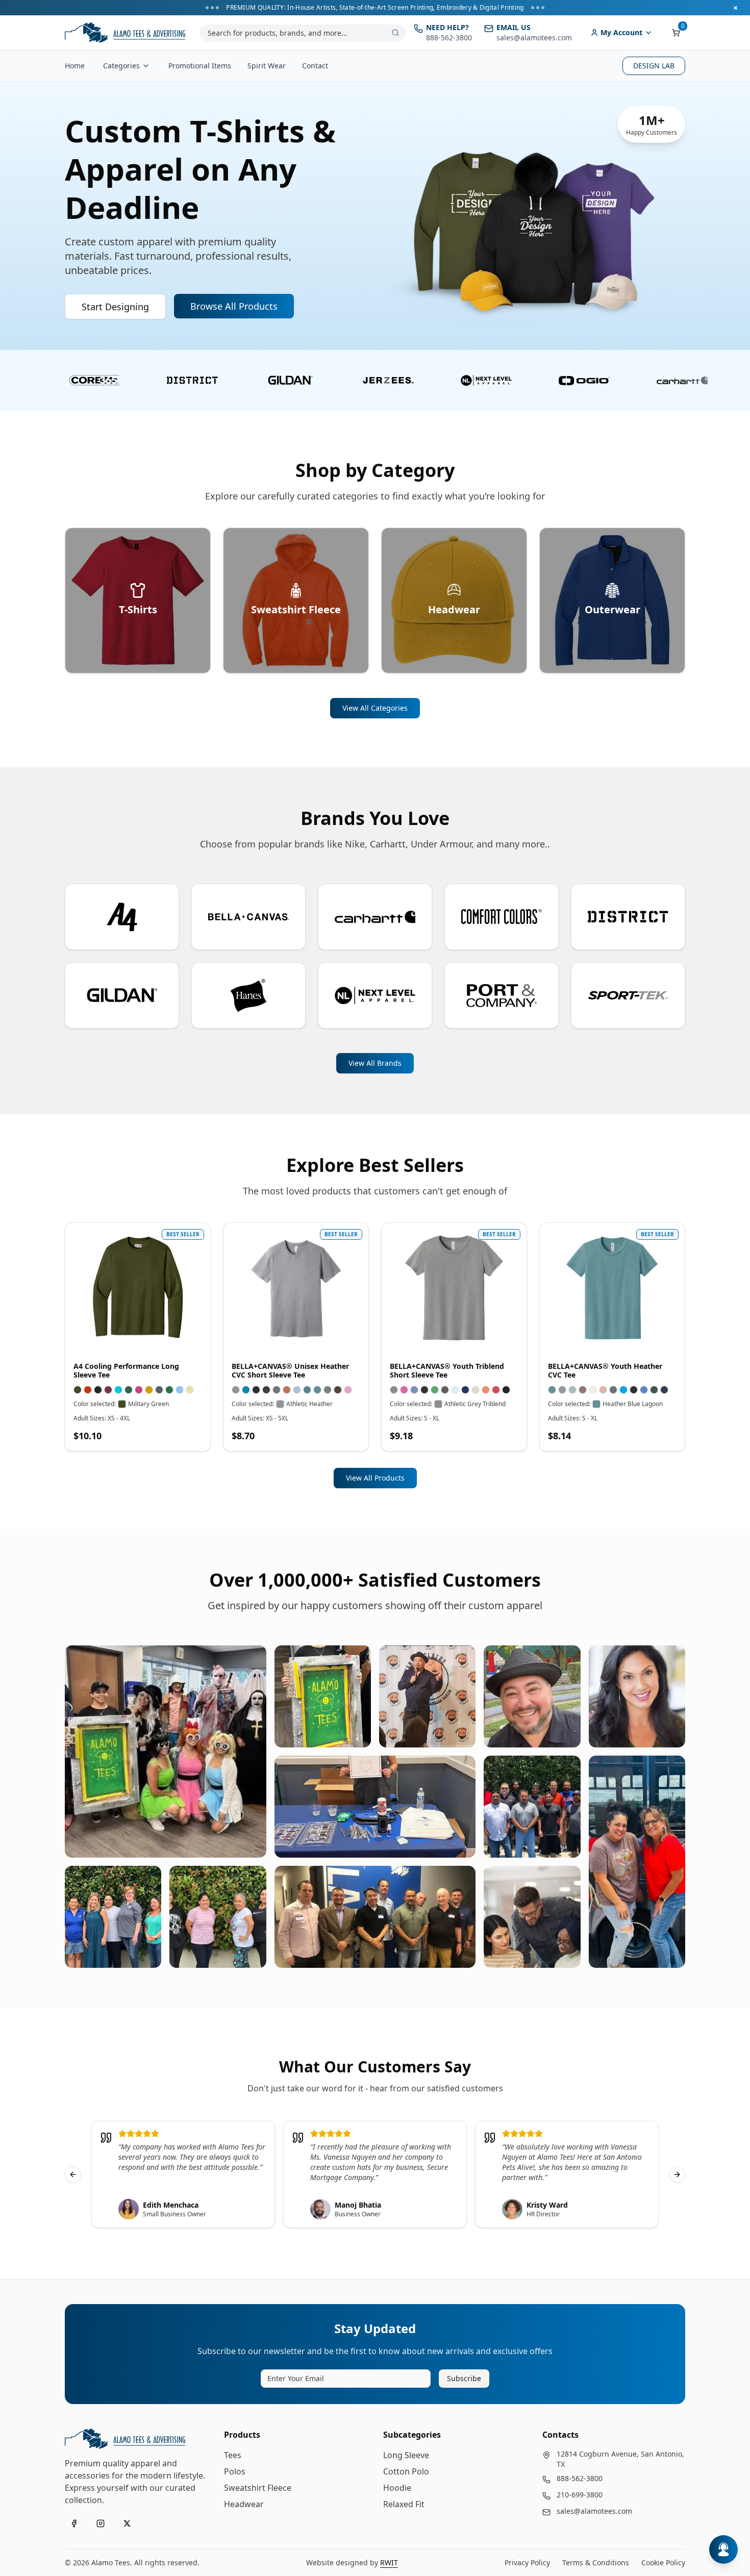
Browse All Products (234, 306)
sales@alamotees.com (594, 2511)
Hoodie (397, 2488)
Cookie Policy (663, 2562)
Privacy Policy (527, 2562)
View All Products (375, 1478)
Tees (233, 2455)
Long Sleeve (406, 2455)
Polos (235, 2471)
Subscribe (464, 2378)
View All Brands (375, 1063)
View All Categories (375, 708)
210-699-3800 (580, 2495)
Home (75, 66)
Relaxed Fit (404, 2504)
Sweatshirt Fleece (258, 2488)
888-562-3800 (580, 2478)
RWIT (389, 2562)
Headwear (244, 2504)
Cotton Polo (406, 2471)
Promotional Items (200, 66)
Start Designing (115, 307)
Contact (315, 66)
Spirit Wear (267, 66)
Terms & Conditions (596, 2562)
